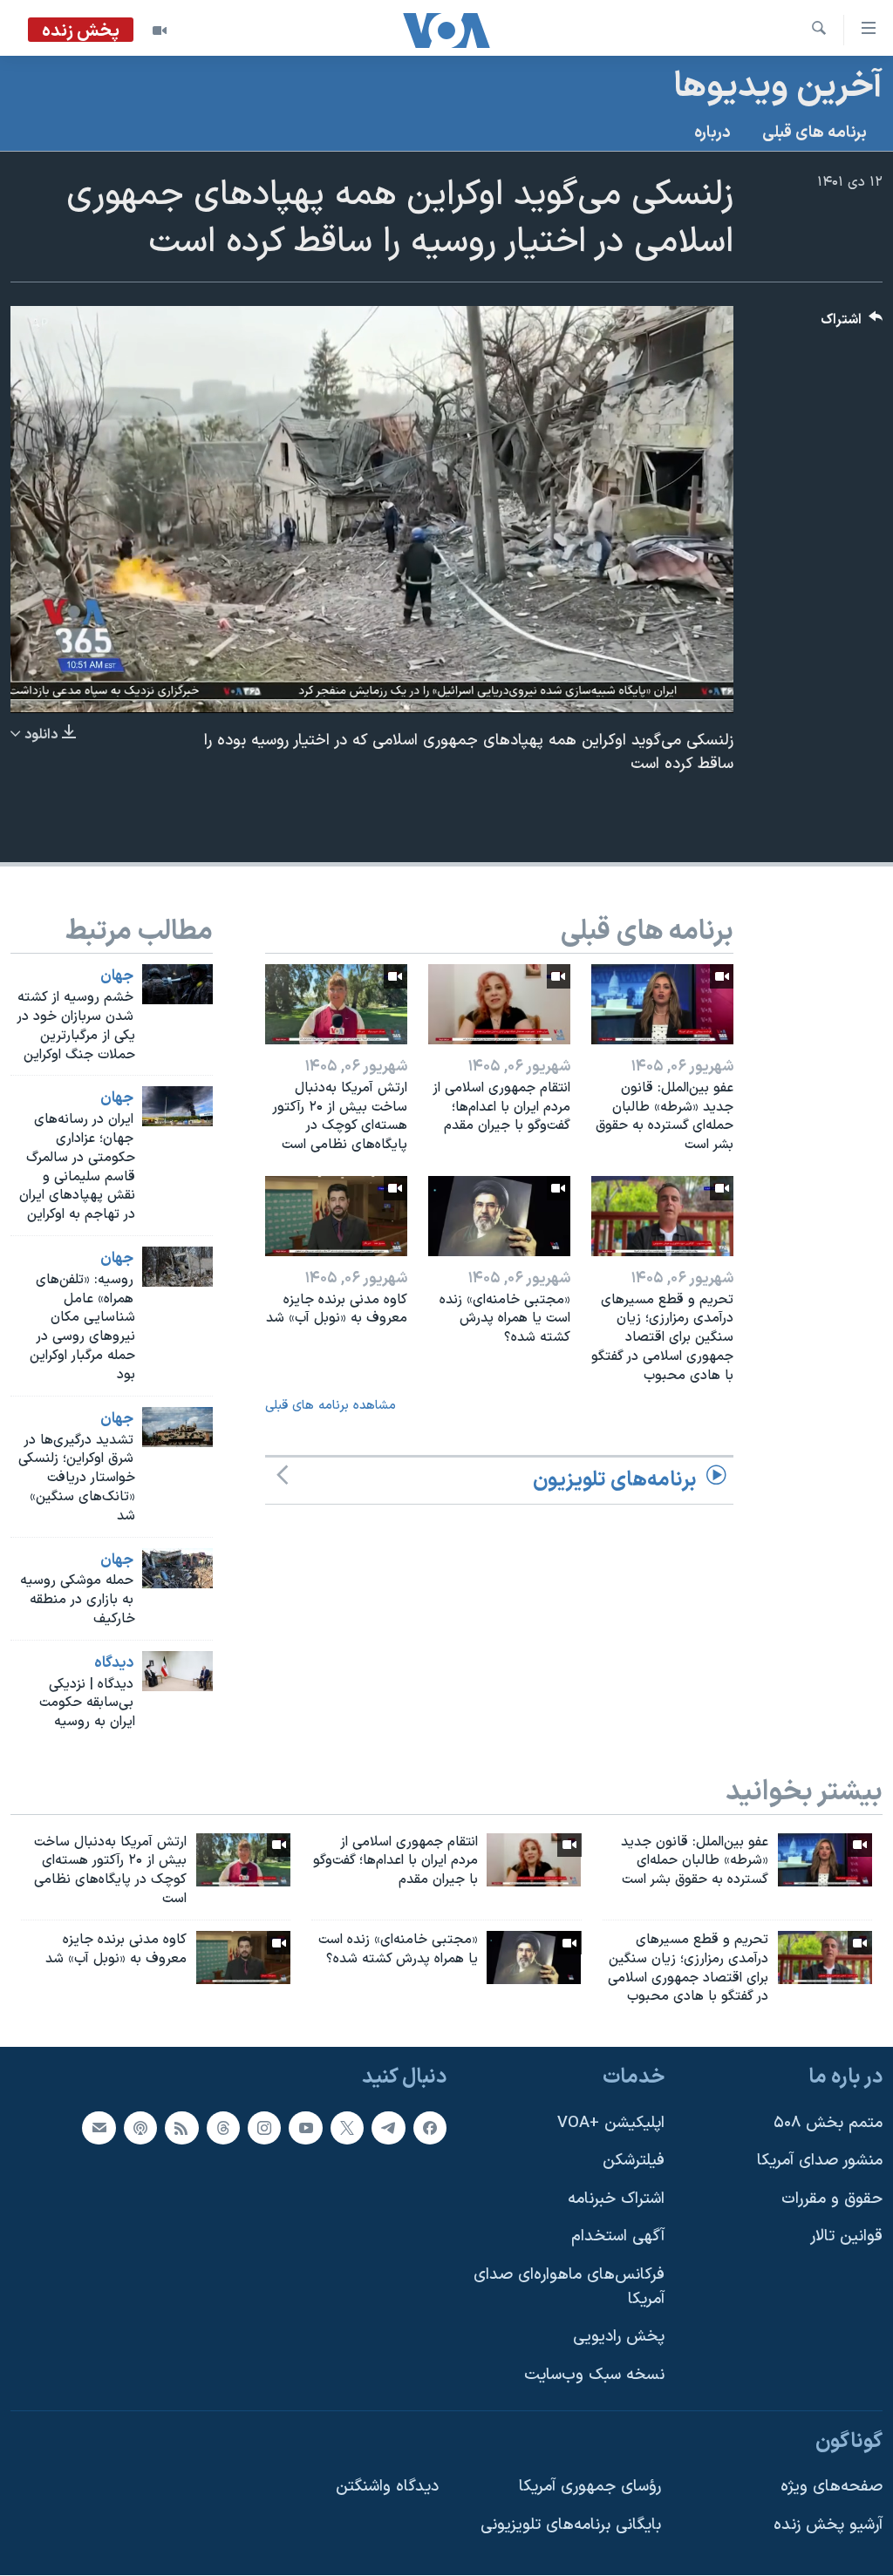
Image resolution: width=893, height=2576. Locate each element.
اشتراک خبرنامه (616, 2199)
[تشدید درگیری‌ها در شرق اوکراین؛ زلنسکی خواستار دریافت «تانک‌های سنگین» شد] (177, 1427)
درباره (712, 133)
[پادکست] (140, 2128)
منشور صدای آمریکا (820, 2161)
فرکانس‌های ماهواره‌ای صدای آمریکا (569, 2287)
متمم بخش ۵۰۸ (828, 2123)
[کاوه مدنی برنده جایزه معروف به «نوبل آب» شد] (336, 1216)
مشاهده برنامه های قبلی (331, 1406)
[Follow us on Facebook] (430, 2128)
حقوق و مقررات (832, 2199)
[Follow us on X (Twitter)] (347, 2128)
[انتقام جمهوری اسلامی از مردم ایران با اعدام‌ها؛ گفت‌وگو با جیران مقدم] (499, 1004)
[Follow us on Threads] (223, 2128)
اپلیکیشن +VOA (611, 2123)
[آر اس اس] (181, 2128)
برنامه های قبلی (815, 133)
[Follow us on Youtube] (305, 2128)
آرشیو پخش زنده (828, 2525)
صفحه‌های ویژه (832, 2487)
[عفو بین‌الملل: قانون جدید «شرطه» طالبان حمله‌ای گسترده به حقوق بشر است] (662, 1004)
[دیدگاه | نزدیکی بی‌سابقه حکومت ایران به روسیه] (177, 1671)
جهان (117, 976)
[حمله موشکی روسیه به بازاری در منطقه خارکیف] (177, 1568)
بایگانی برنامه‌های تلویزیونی (571, 2525)
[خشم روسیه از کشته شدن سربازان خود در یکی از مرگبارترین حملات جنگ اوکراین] (177, 984)
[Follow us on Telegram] (388, 2128)
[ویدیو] (160, 31)
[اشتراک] (99, 2128)
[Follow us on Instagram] (264, 2128)
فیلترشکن (634, 2161)
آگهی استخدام (618, 2237)
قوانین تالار (846, 2237)
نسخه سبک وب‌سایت (594, 2375)
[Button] (852, 324)
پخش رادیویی (619, 2338)
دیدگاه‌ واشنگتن (387, 2487)
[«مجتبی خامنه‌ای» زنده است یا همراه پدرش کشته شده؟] (499, 1216)
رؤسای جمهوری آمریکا (590, 2487)
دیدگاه (114, 1663)
